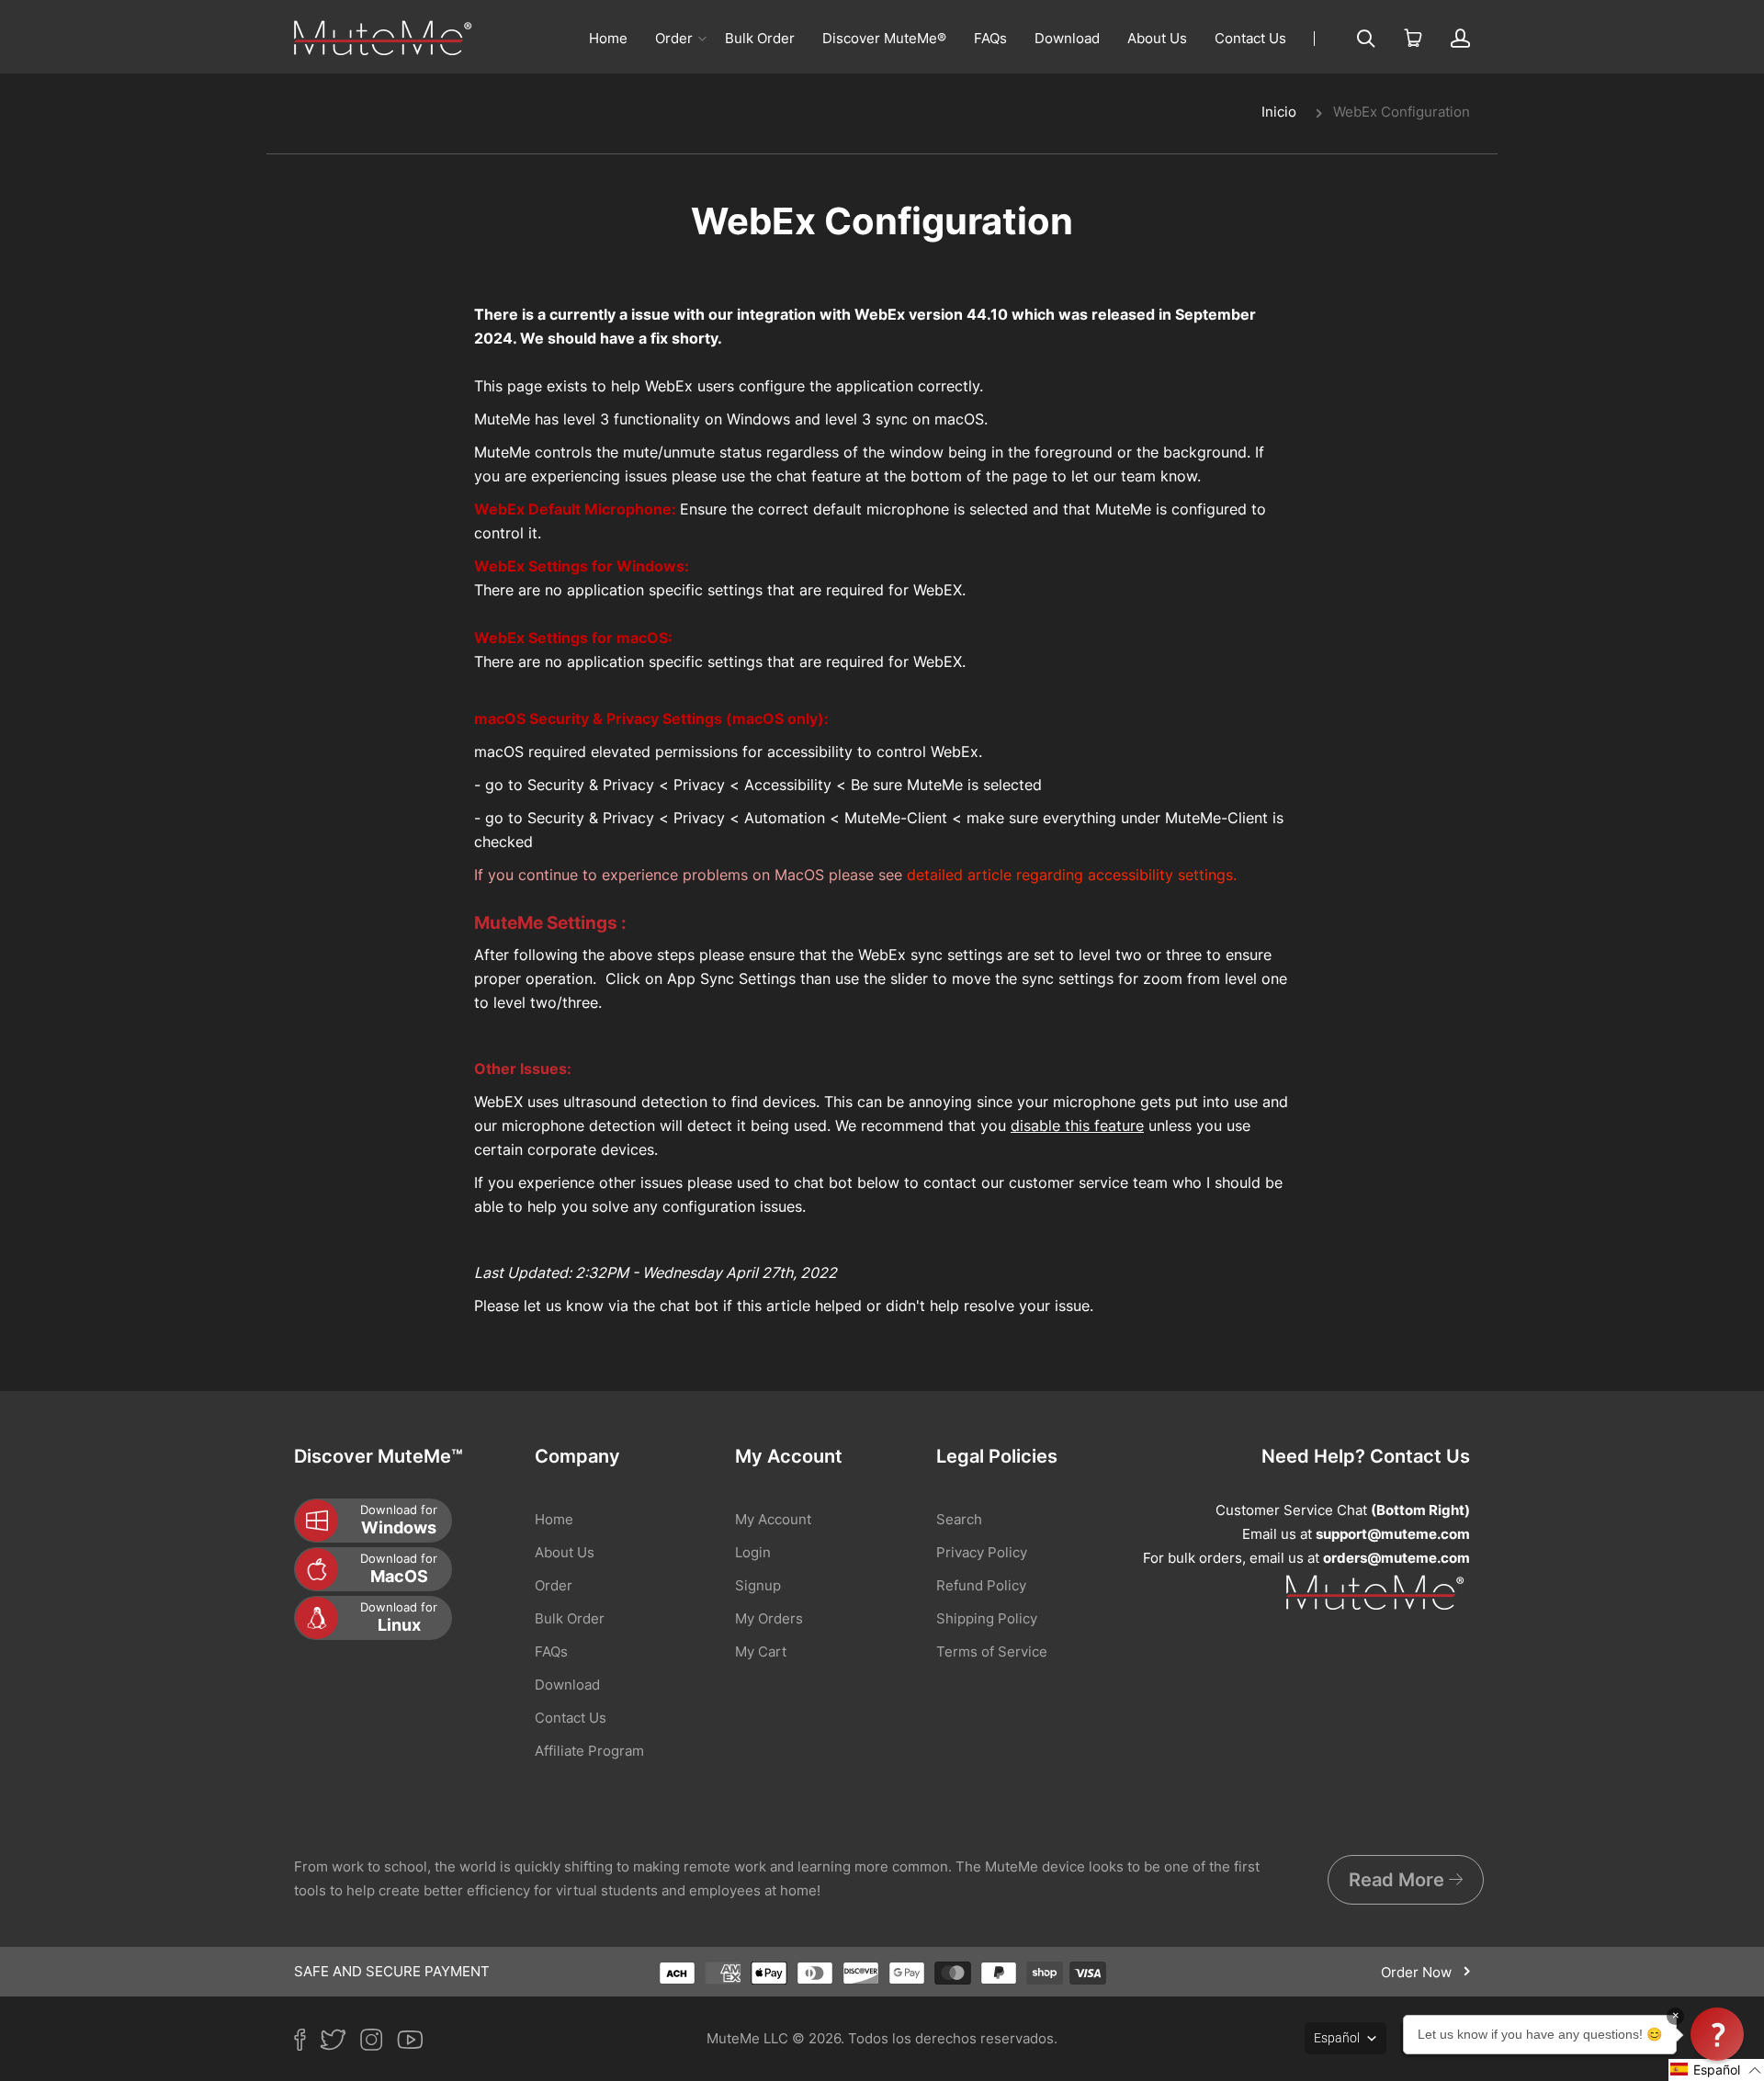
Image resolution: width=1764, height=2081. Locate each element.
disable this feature (1077, 1125)
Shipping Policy (987, 1618)
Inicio (1279, 112)
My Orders (769, 1618)
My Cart (761, 1651)
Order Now (1418, 1972)
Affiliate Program (589, 1751)
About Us (1157, 38)
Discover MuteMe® (884, 38)
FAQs (990, 38)
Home (608, 38)
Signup (758, 1585)
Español (1337, 2038)
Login (753, 1552)
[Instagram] (379, 2043)
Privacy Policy (982, 1552)
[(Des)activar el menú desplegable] (702, 39)
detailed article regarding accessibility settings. (1072, 875)
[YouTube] (417, 2043)
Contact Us (1250, 38)
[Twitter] (340, 2043)
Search (959, 1519)
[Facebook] (307, 2043)
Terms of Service (992, 1651)
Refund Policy (981, 1585)
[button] (1716, 2070)
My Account (773, 1519)
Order (674, 38)
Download (1067, 38)
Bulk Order (760, 38)
